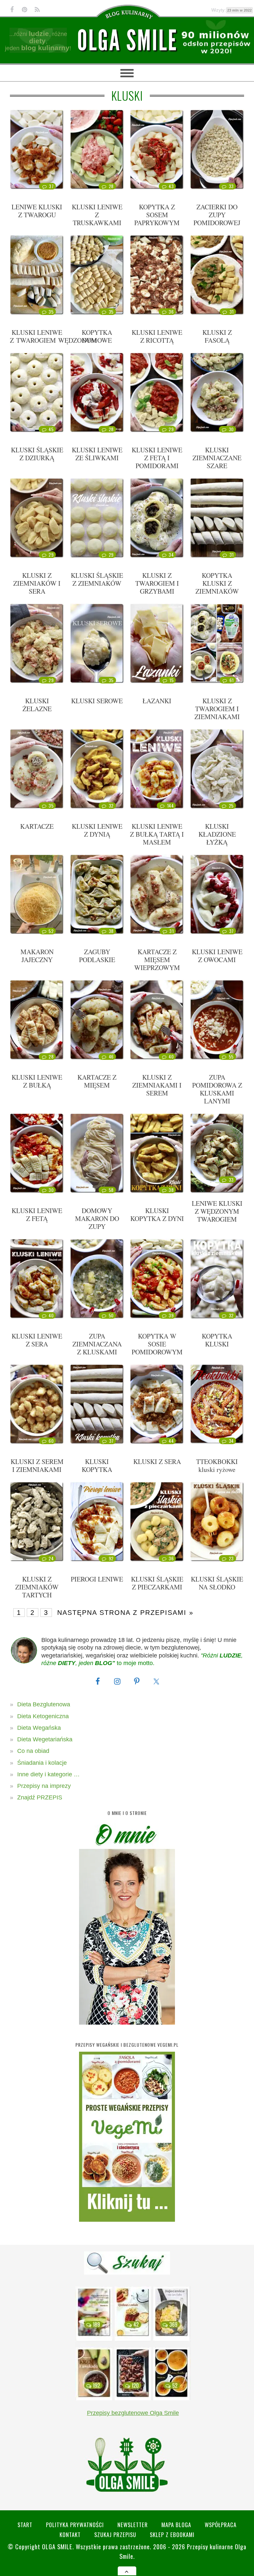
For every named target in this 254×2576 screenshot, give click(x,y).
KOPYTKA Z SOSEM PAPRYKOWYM (157, 215)
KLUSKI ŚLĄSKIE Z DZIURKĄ (37, 454)
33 (231, 186)
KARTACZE (37, 826)
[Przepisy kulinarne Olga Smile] (127, 40)
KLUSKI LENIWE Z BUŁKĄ (37, 1081)
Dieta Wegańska (39, 1728)
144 (170, 806)
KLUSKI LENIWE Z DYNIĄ (97, 830)
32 (111, 806)
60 (51, 1441)
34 (171, 555)
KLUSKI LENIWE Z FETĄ (37, 1215)
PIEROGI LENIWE (97, 1579)
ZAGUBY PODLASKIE (97, 956)
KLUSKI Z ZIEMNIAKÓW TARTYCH (37, 1587)
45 (51, 429)
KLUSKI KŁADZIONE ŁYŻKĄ (217, 834)
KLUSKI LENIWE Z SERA (37, 1340)
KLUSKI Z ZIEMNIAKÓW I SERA (37, 583)
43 (171, 186)
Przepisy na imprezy (44, 1786)
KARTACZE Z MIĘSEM (97, 1081)
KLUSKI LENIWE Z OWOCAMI (217, 956)
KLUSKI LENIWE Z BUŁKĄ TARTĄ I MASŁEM (157, 834)
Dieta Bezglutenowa (44, 1704)
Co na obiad (33, 1751)
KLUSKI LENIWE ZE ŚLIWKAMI (97, 454)
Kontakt (70, 2535)
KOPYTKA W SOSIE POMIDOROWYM (157, 1344)
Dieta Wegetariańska (45, 1739)
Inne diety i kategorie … (48, 1774)
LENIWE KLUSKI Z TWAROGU (37, 211)
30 (231, 429)
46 (111, 1057)
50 (111, 1315)
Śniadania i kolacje (42, 1763)
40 (171, 1057)
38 (111, 931)
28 (111, 186)
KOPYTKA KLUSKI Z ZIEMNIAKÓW (217, 583)
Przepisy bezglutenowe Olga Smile (133, 2413)
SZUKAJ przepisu (115, 2535)
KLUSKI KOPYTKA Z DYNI (157, 1215)
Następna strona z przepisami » (125, 1613)
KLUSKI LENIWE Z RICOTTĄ (157, 336)
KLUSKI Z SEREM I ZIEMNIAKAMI (37, 1465)
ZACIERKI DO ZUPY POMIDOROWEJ (217, 215)
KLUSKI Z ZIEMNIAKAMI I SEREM (157, 1085)
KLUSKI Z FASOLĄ (217, 336)
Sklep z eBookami (172, 2535)
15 (171, 680)
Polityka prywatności (75, 2525)
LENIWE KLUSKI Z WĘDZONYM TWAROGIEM (217, 1211)
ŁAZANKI (157, 701)
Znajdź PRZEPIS (40, 1797)
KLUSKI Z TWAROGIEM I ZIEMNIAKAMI (217, 709)
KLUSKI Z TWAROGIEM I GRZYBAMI (157, 583)
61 (232, 680)
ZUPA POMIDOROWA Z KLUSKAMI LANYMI (217, 1089)
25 (231, 806)
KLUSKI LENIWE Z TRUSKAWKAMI (97, 215)
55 (231, 1057)
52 (51, 931)
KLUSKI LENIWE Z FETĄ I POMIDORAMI (157, 458)
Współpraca (221, 2525)
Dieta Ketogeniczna (43, 1716)
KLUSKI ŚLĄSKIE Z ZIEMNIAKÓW (97, 579)
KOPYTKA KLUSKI (217, 1340)
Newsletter (133, 2525)
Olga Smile (57, 2546)
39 (171, 1315)
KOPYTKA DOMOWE (97, 336)
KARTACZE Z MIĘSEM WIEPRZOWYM (157, 960)
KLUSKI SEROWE (97, 701)
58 (111, 1190)
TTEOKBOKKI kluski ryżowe (217, 1465)
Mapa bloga (176, 2525)
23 (231, 1558)
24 (51, 1558)
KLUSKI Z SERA (157, 1462)
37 (51, 186)
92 (111, 1558)
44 (171, 1441)
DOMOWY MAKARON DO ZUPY (97, 1218)
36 (171, 312)
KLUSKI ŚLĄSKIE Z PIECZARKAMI (157, 1583)
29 (171, 429)
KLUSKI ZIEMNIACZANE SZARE (217, 458)
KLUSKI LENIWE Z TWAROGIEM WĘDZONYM (55, 336)
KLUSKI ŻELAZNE (37, 705)
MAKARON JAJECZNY (37, 956)
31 (232, 312)
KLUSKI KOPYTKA (97, 1465)
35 (51, 312)
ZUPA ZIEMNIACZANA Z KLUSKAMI (97, 1344)
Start (25, 2525)
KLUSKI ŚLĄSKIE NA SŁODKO (217, 1583)
